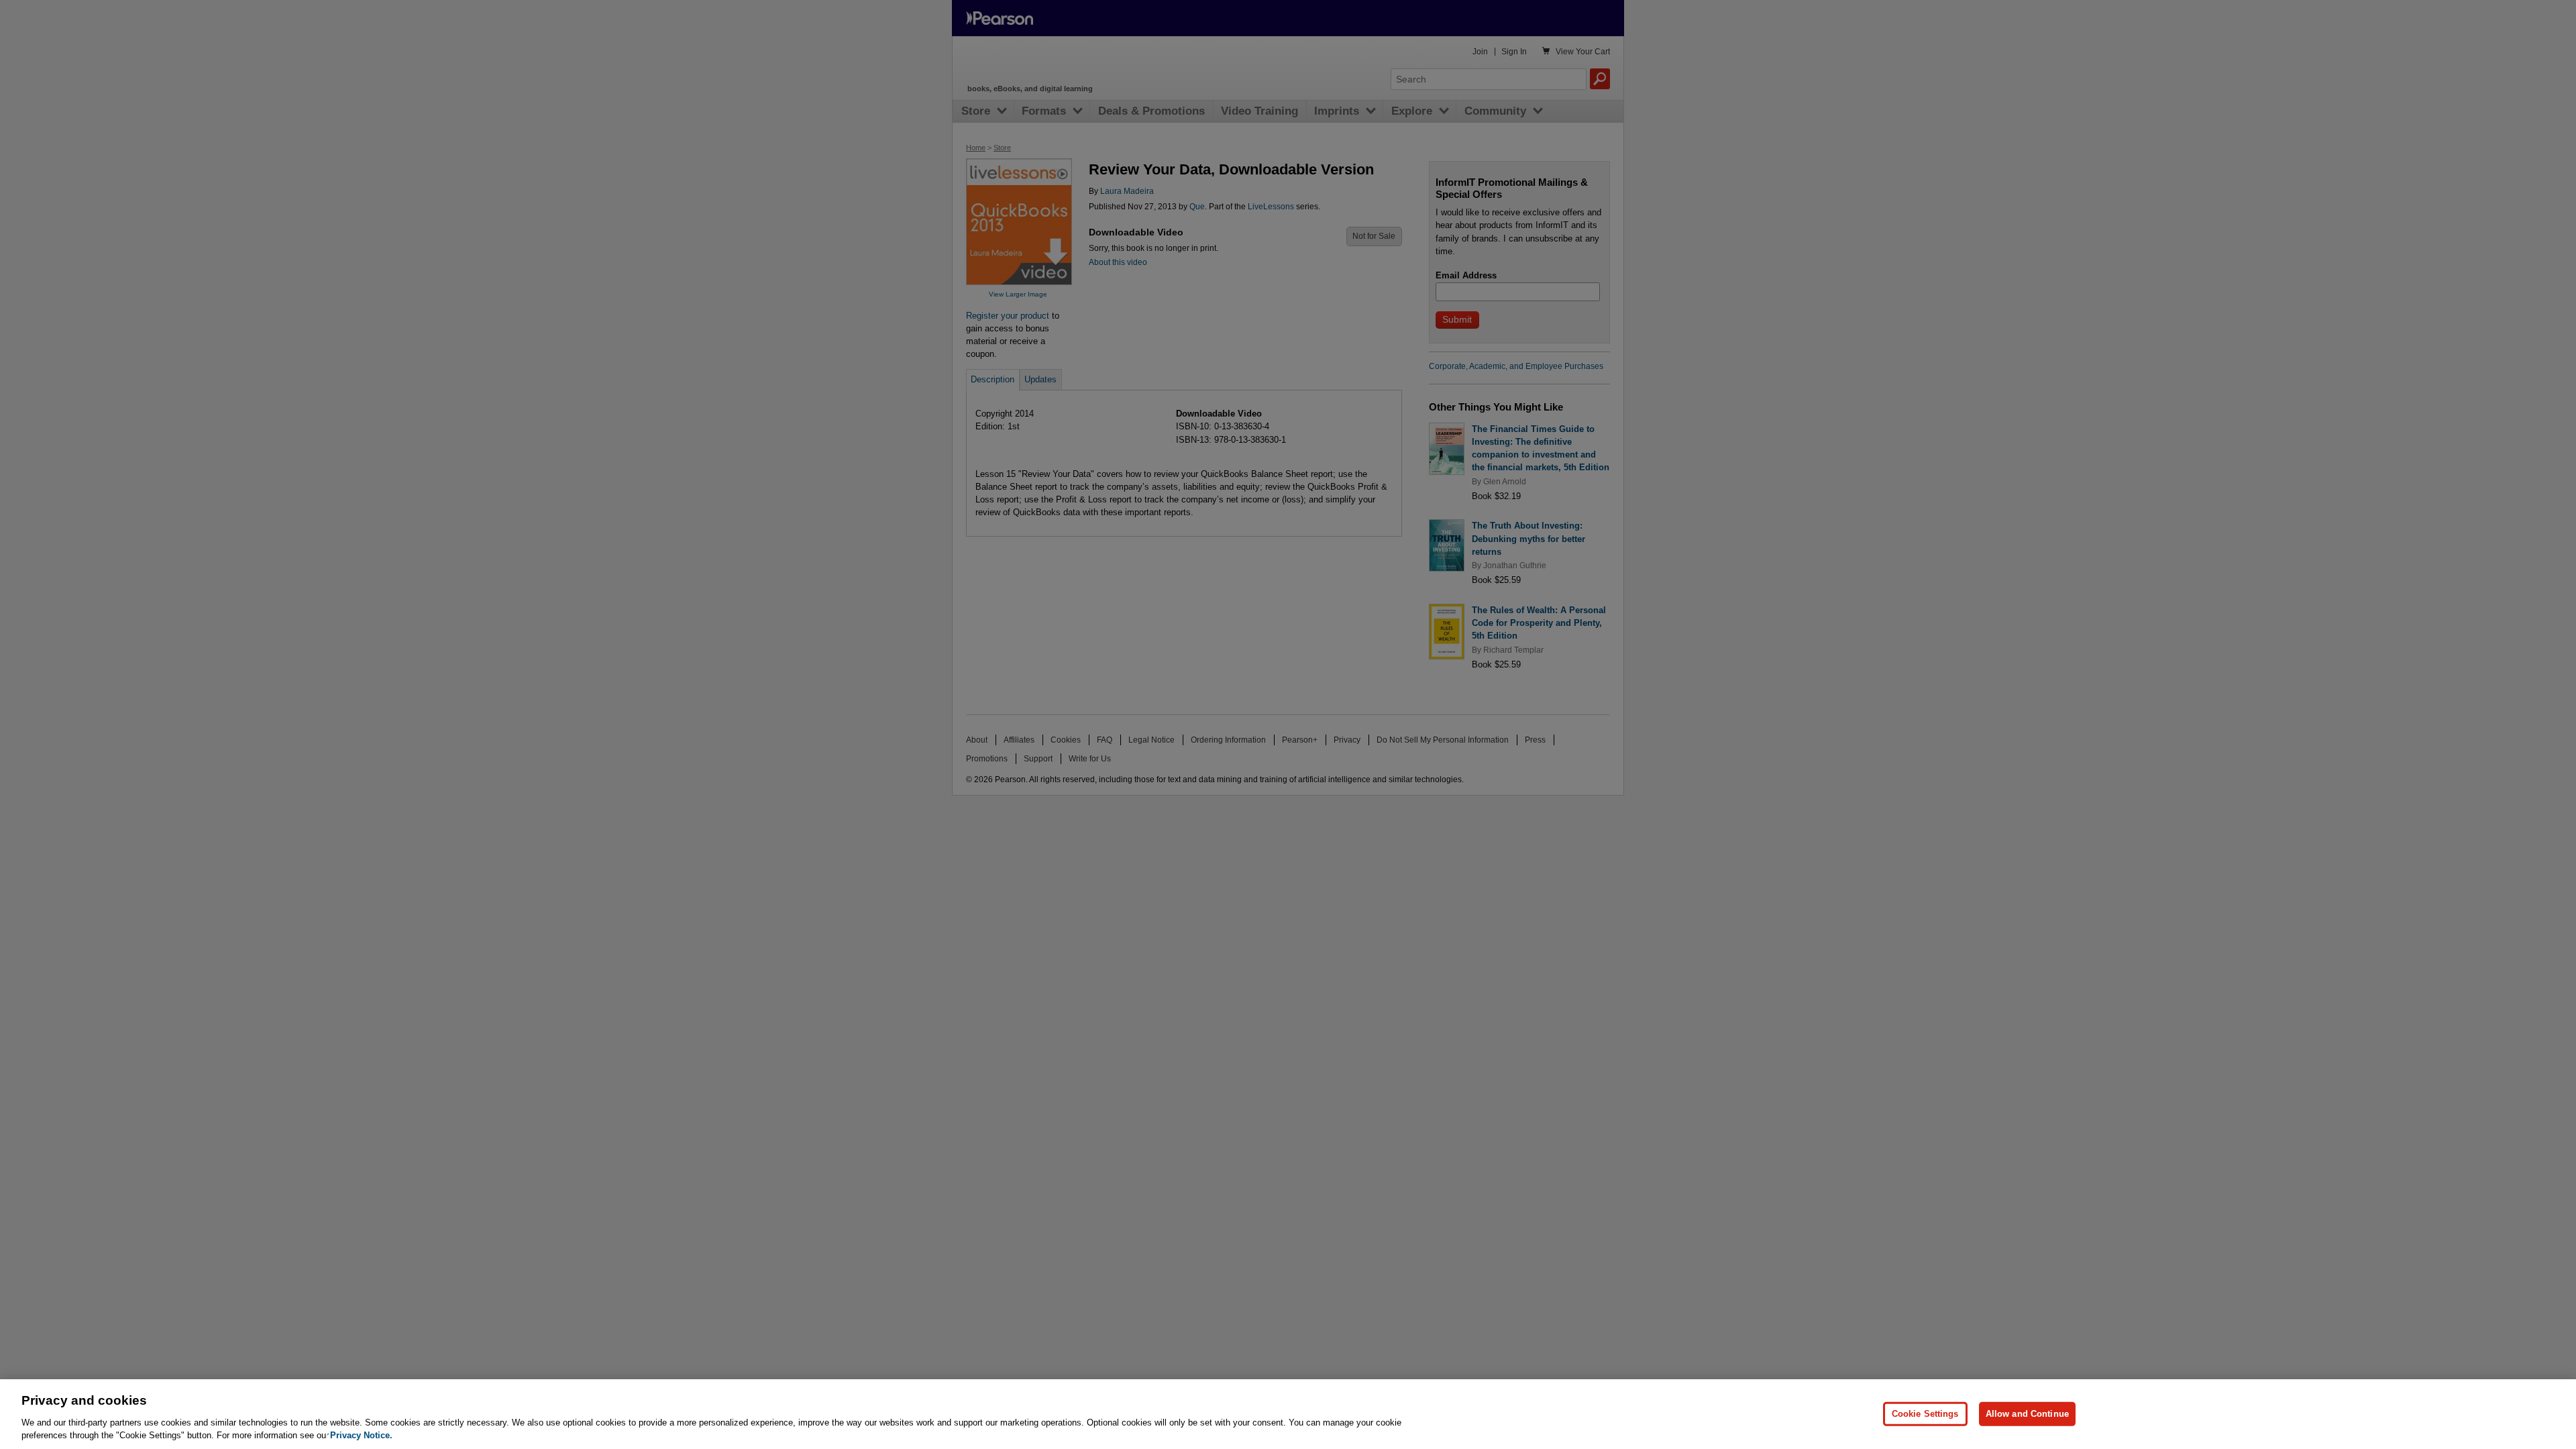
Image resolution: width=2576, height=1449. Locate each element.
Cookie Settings (1925, 1414)
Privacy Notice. (361, 1435)
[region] (1288, 1414)
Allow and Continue (2027, 1414)
